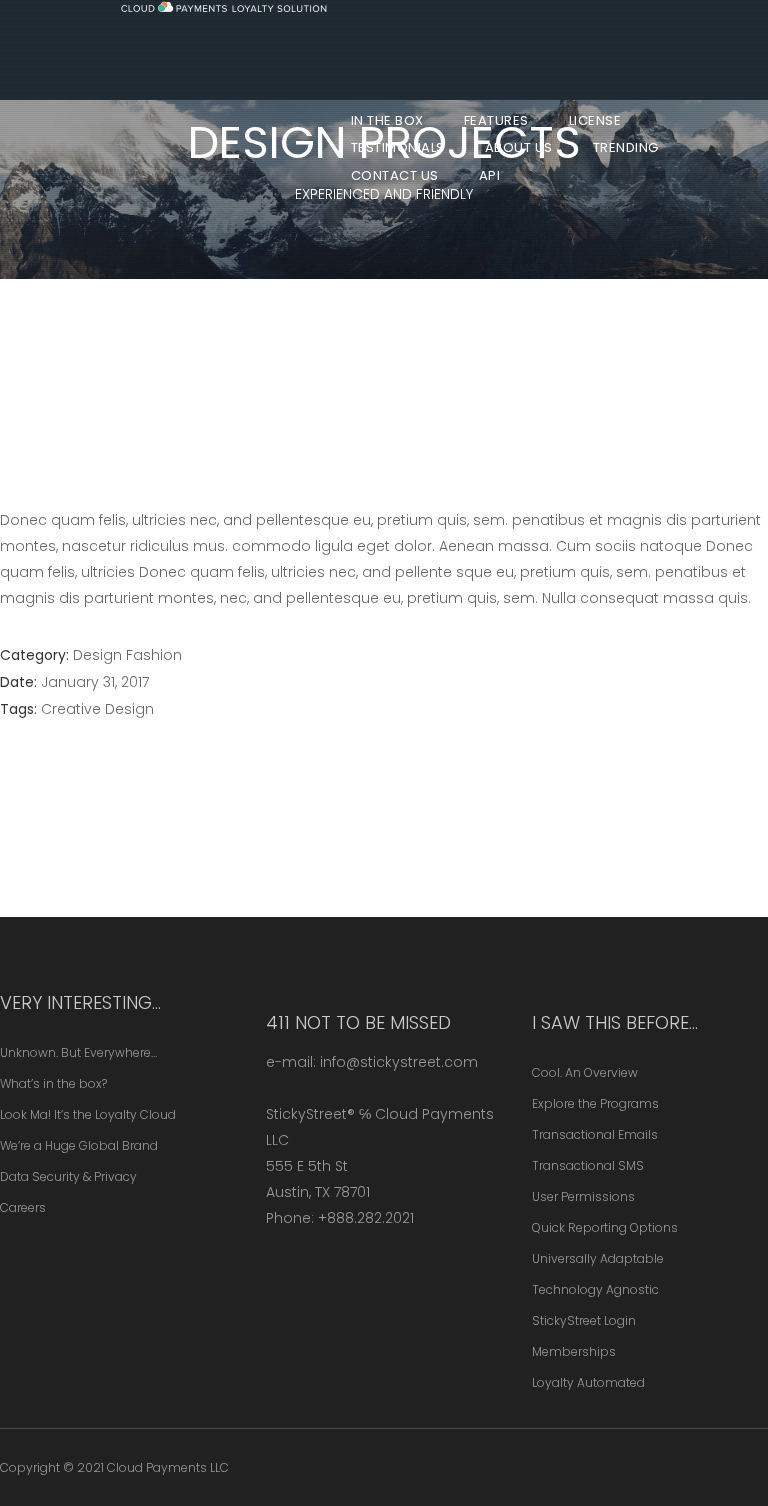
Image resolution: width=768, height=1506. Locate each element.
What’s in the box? (53, 1083)
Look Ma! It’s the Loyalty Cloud (88, 1114)
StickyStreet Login (584, 1320)
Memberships (574, 1351)
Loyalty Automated (588, 1382)
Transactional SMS (588, 1165)
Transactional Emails (595, 1134)
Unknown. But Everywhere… (78, 1052)
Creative (71, 709)
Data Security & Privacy (68, 1176)
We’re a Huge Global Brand (79, 1145)
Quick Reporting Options (605, 1227)
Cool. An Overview (585, 1072)
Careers (23, 1207)
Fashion (154, 655)
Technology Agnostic (595, 1289)
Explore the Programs (595, 1103)
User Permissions (583, 1196)
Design (97, 655)
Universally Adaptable (598, 1258)
